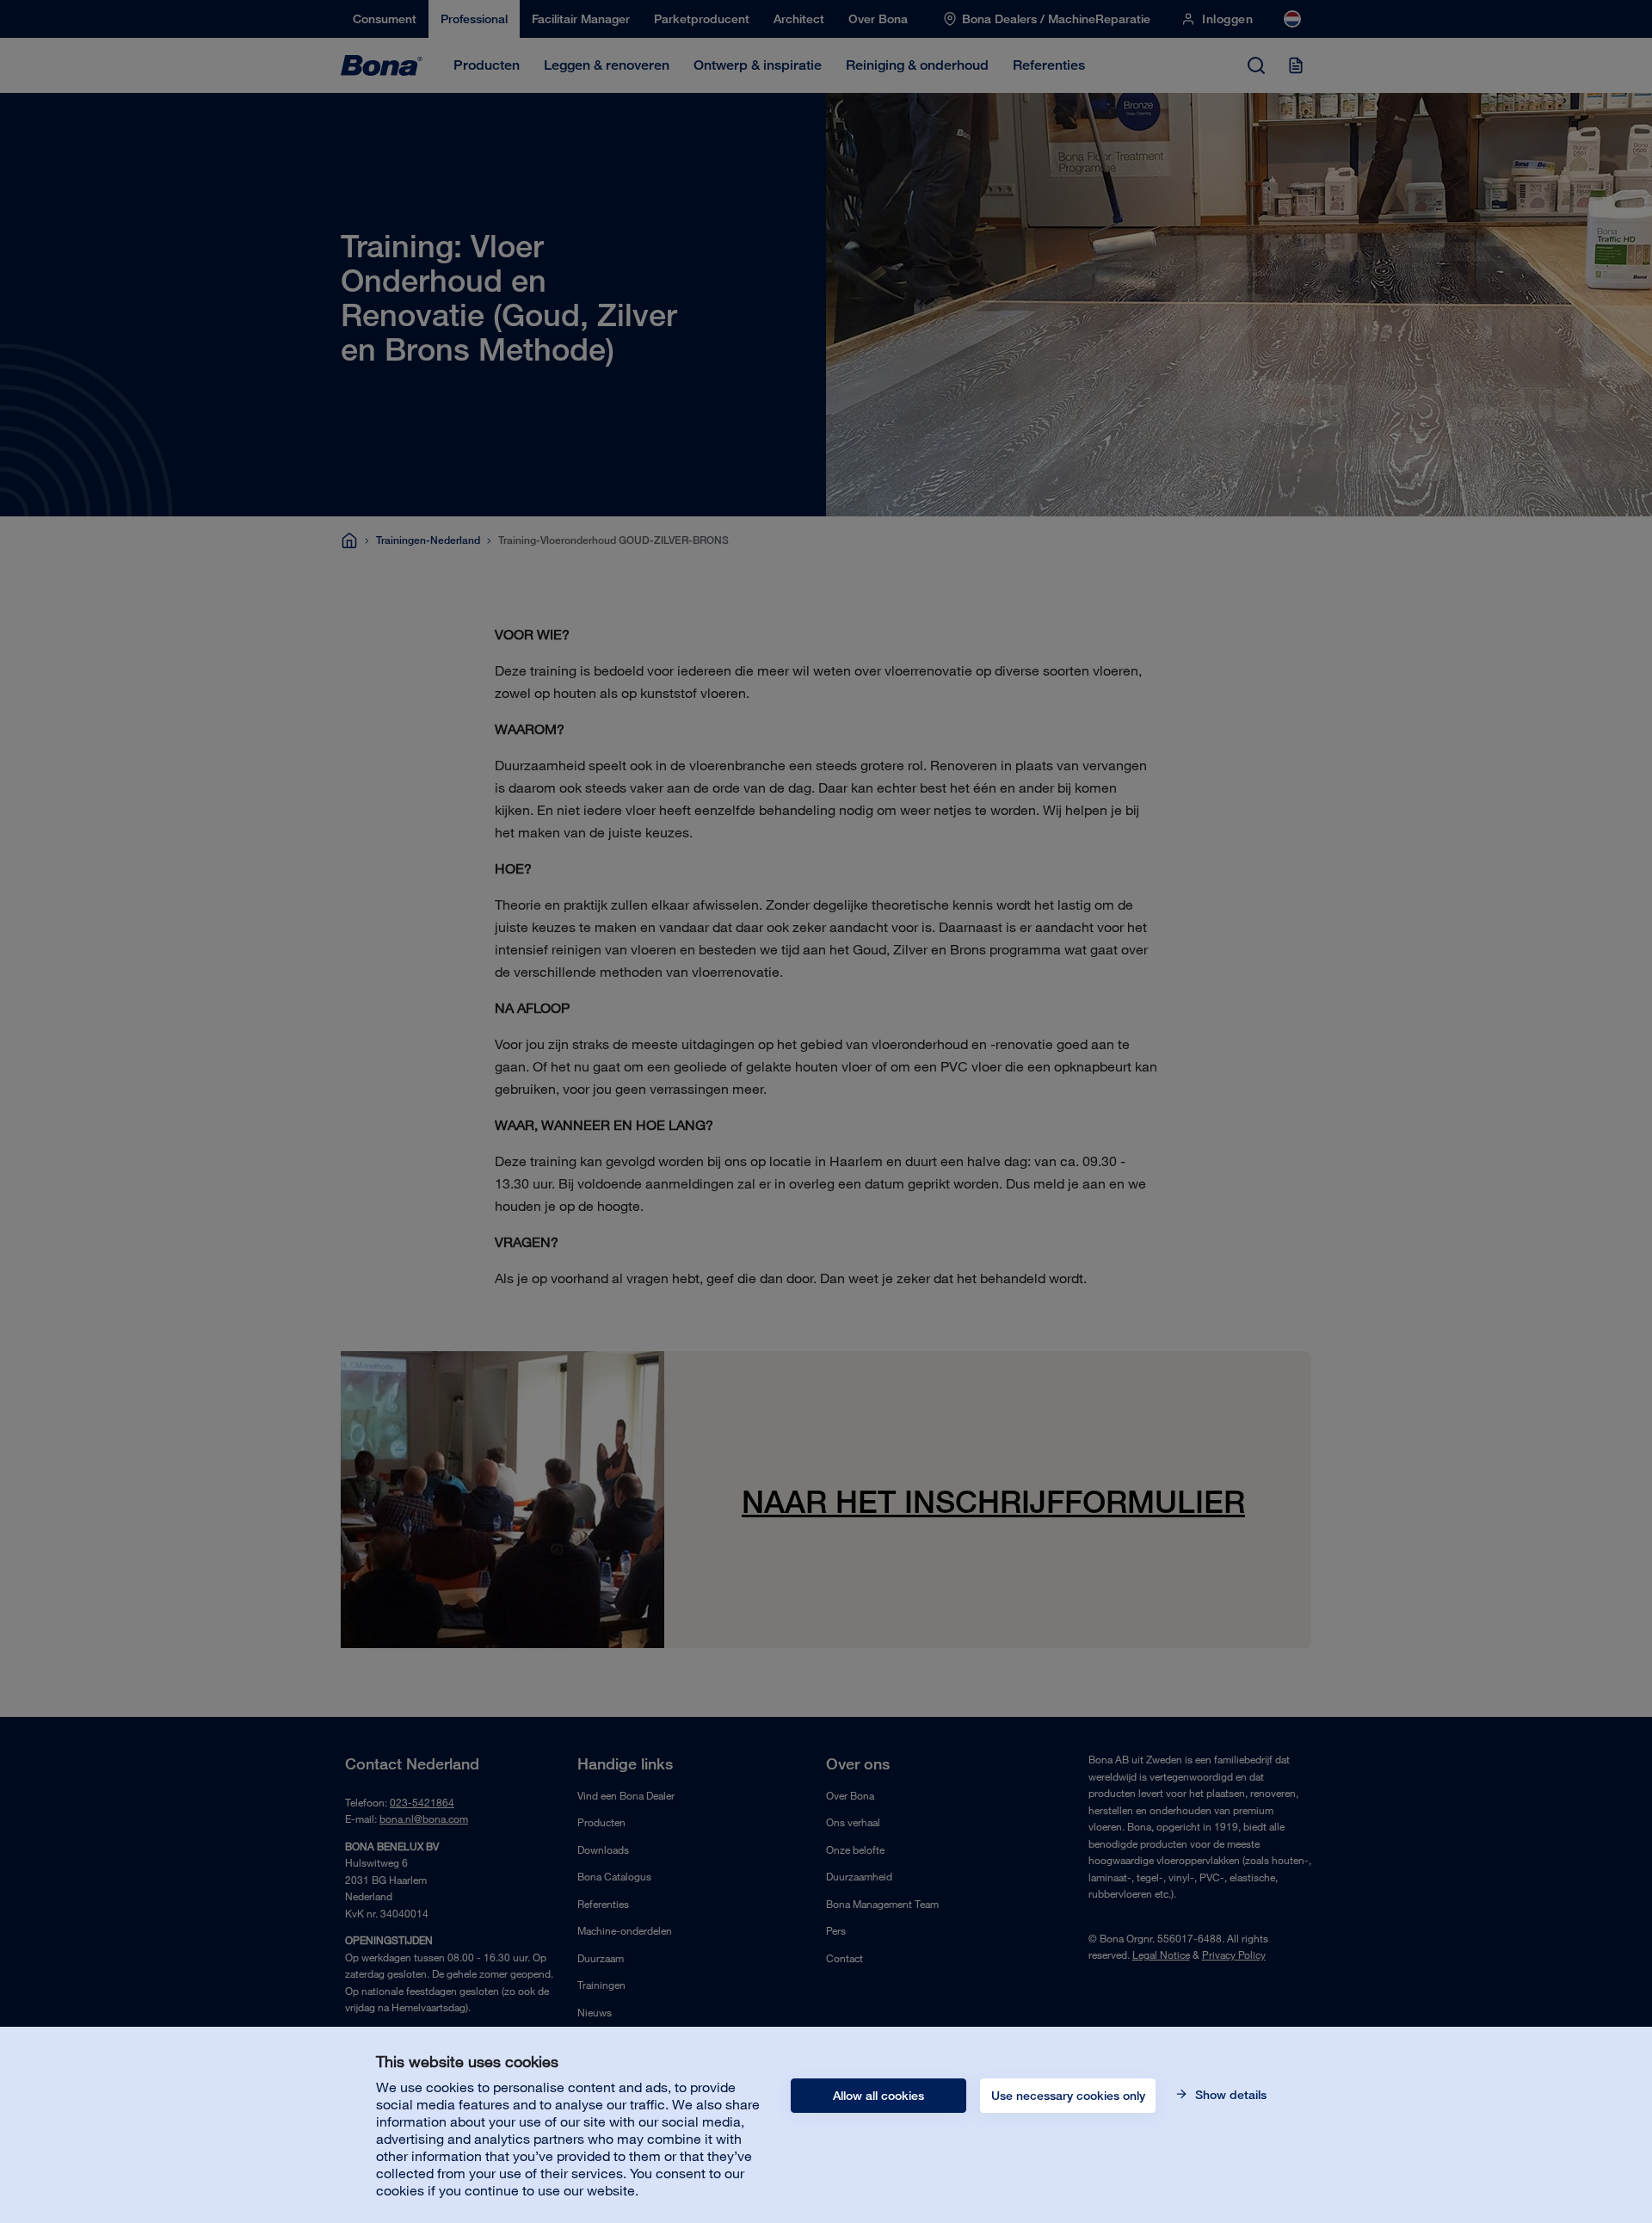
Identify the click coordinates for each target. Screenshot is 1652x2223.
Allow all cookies (878, 2096)
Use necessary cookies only (1068, 2096)
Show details (1229, 2095)
